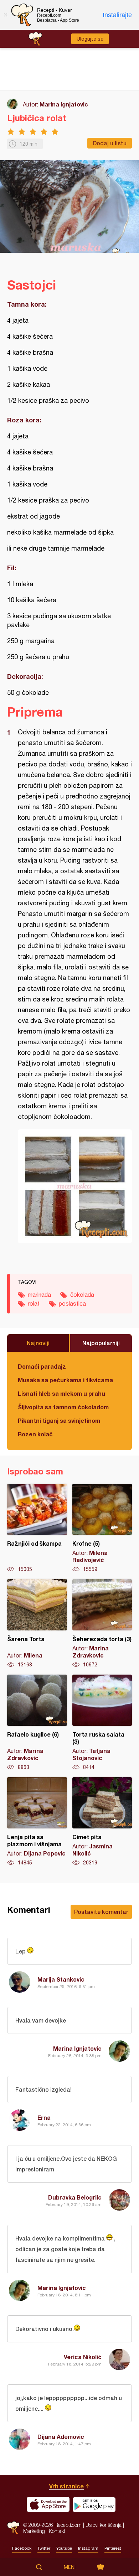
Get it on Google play (94, 2504)
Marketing (34, 2531)
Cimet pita (102, 1822)
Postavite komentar (101, 1912)
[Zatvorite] (5, 15)
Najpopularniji (101, 1343)
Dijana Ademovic (61, 2437)
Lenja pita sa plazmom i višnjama (37, 1822)
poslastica (72, 1303)
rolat (34, 1303)
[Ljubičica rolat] (75, 1186)
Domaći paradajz (42, 1366)
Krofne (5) (102, 1528)
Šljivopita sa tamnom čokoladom (63, 1407)
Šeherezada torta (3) (102, 1624)
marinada (39, 1295)
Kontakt (57, 2531)
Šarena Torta (37, 1624)
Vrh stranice (66, 2486)
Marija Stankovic (61, 1979)
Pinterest (113, 2548)
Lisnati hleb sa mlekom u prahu (61, 1393)
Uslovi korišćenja (104, 2525)
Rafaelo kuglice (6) (37, 1723)
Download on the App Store (48, 2504)
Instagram (88, 2548)
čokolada (82, 1295)
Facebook (22, 2548)
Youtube (64, 2548)
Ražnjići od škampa (37, 1528)
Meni (70, 2567)
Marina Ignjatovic (64, 104)
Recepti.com (13, 2528)
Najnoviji (38, 1343)
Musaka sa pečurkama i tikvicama (65, 1380)
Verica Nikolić (83, 2357)
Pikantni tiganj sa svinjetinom (59, 1420)
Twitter (44, 2548)
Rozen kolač (35, 1434)
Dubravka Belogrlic (75, 2197)
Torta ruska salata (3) (102, 1723)
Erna (44, 2117)
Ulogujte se (90, 39)
